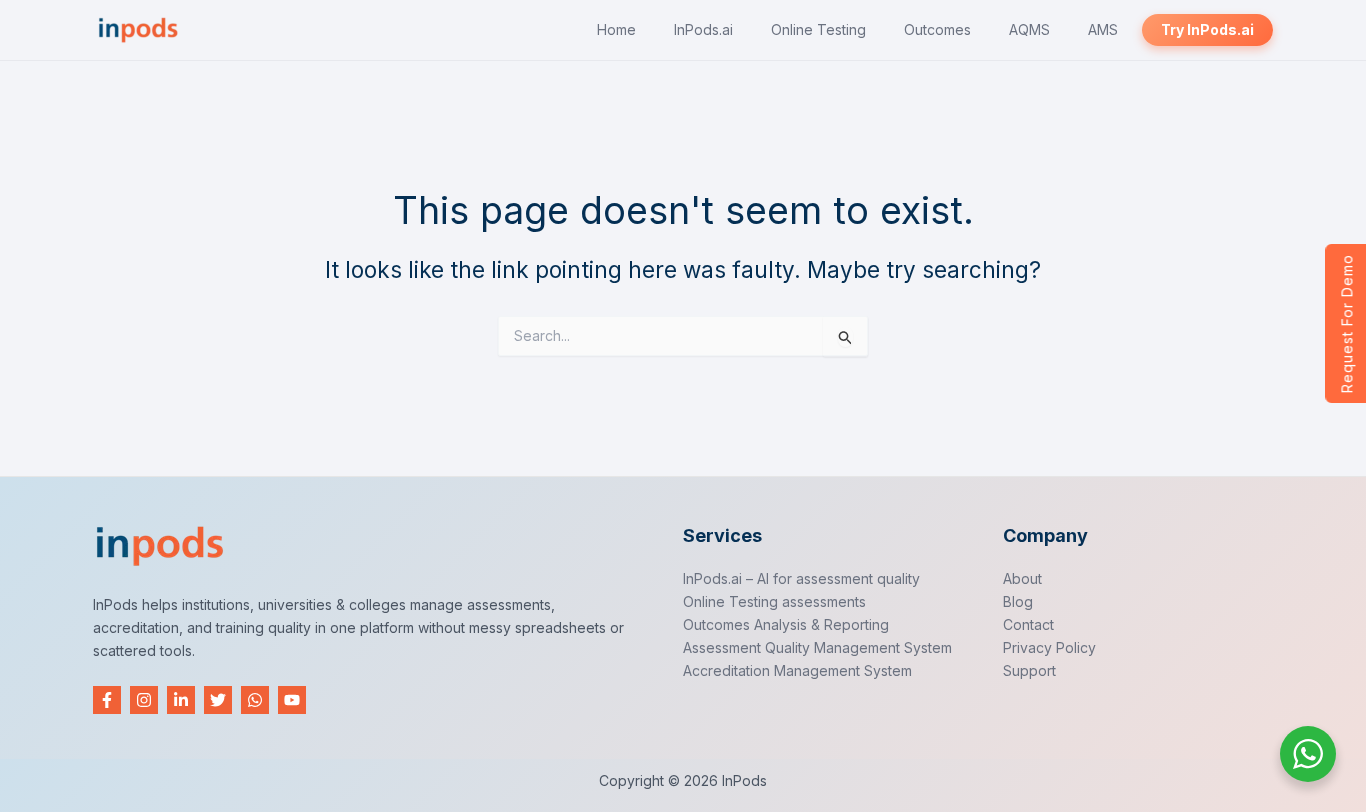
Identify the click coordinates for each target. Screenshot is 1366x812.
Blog (1018, 601)
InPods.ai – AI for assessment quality (801, 578)
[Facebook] (107, 700)
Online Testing (818, 29)
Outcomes (937, 29)
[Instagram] (144, 700)
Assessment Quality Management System (817, 647)
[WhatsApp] (255, 700)
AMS (1103, 29)
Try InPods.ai (1207, 29)
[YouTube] (292, 700)
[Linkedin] (181, 700)
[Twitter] (218, 700)
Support (1029, 670)
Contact (1028, 624)
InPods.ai (703, 29)
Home (616, 29)
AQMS (1029, 29)
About (1022, 578)
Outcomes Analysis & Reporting (786, 624)
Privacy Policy (1049, 647)
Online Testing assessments (774, 601)
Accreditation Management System (797, 670)
